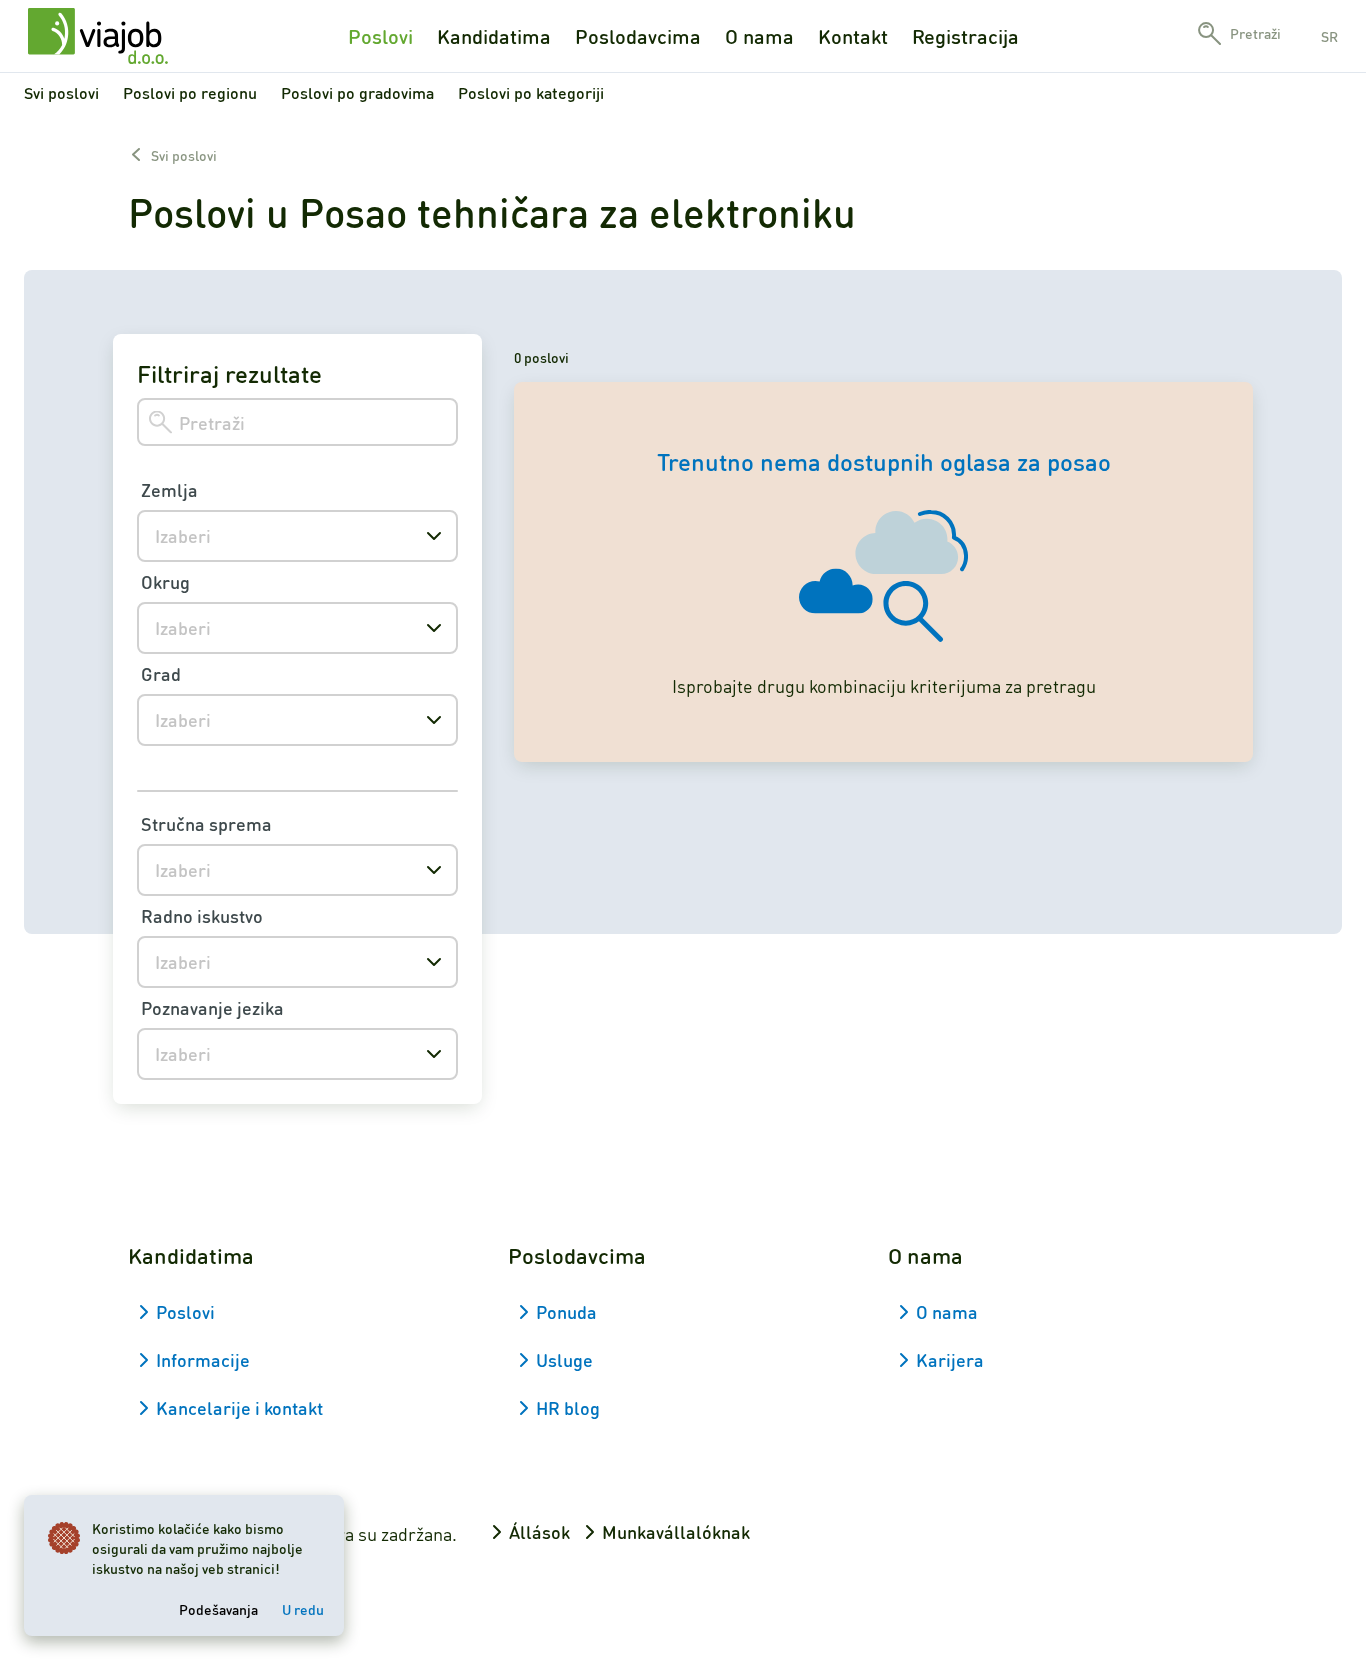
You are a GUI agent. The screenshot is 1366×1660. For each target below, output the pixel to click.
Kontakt (853, 36)
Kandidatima (494, 36)
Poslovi (380, 36)
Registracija (965, 36)
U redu (303, 1609)
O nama (759, 36)
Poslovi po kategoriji (531, 92)
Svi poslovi (61, 92)
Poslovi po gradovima (357, 92)
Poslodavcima (638, 36)
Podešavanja (218, 1609)
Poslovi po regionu (190, 92)
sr (1329, 36)
